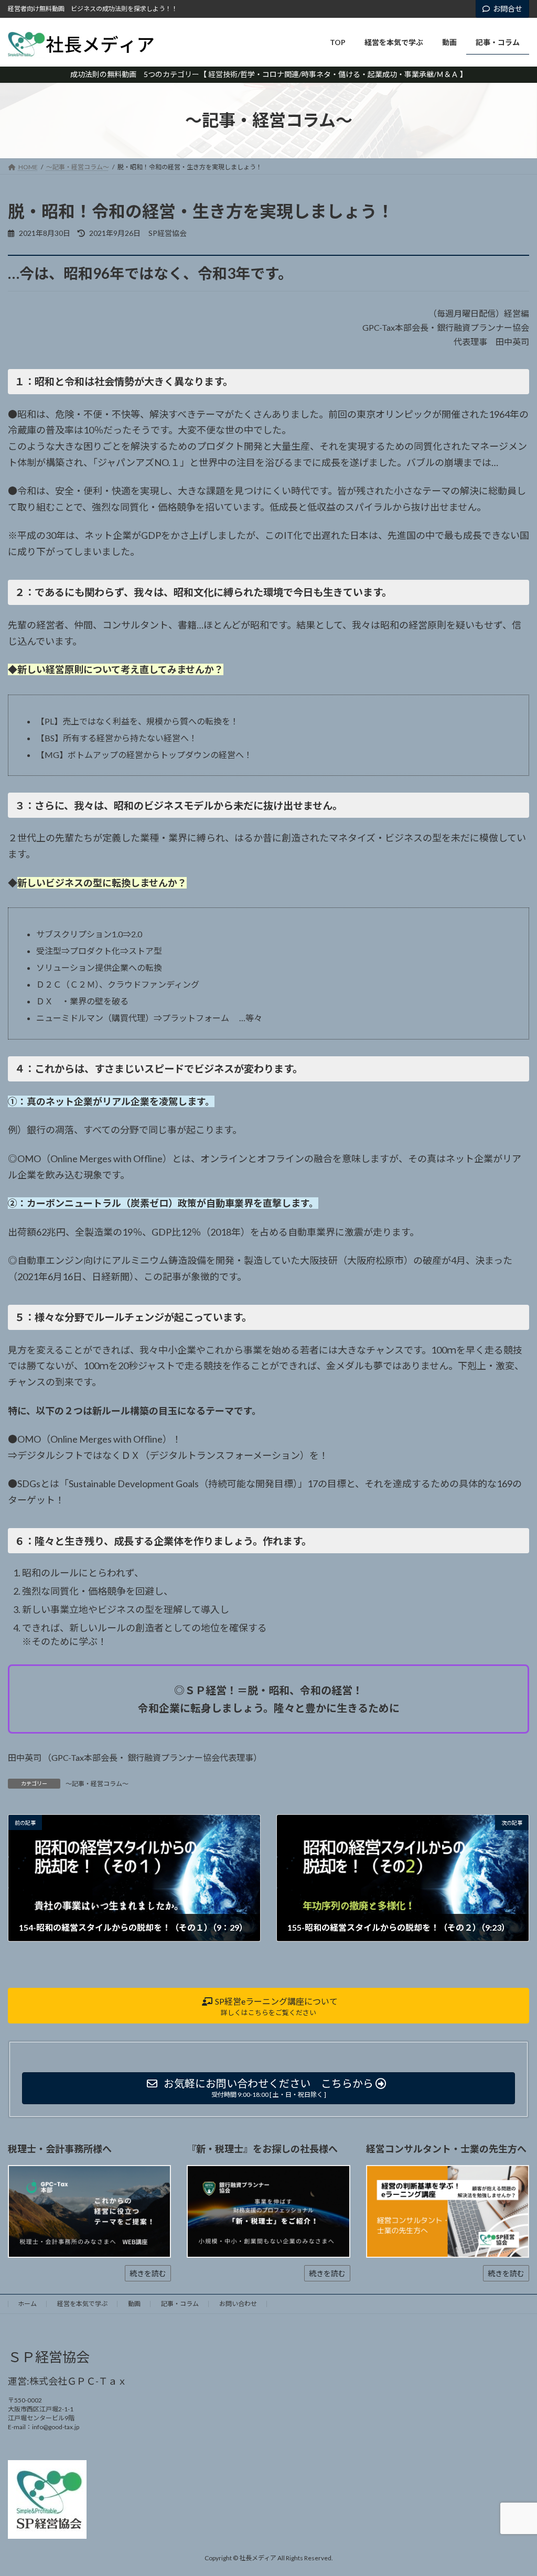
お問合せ (508, 9)
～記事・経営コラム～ (97, 1784)
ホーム (27, 2304)
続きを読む (148, 2273)
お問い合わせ (238, 2304)
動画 (134, 2304)
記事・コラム (180, 2304)
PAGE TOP (514, 2489)
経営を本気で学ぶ (82, 2304)
